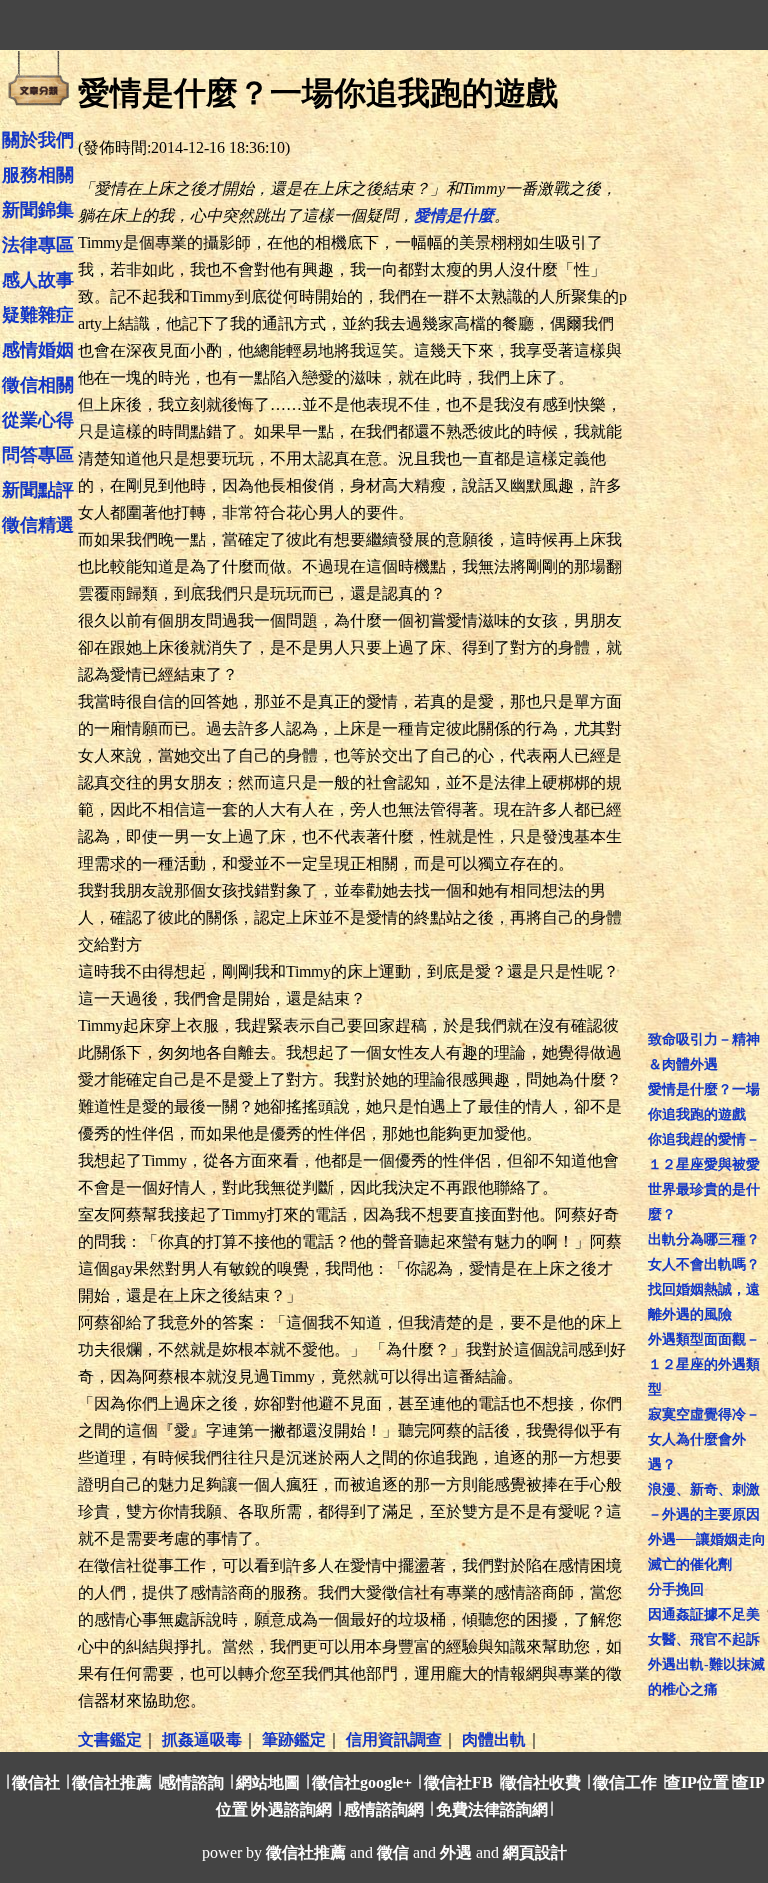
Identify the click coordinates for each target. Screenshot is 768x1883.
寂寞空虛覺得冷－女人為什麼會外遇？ (704, 1439)
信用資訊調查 (394, 1739)
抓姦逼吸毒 (202, 1739)
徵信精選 (38, 525)
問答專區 (38, 455)
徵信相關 (38, 385)
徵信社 (36, 1782)
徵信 (393, 1852)
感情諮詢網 (384, 1809)
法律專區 (38, 245)
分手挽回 (676, 1589)
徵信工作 (625, 1782)
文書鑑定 (110, 1739)
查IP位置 (697, 1782)
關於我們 (38, 140)
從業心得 (38, 420)
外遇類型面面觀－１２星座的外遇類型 (704, 1364)
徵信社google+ (362, 1782)
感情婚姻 (38, 350)
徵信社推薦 (112, 1782)
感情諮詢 (192, 1782)
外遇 (456, 1852)
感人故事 (38, 280)
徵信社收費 (541, 1782)
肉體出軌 (494, 1739)
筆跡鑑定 (294, 1739)
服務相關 (38, 175)
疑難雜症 (38, 315)
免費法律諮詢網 (492, 1809)
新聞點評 (38, 490)
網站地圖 (268, 1782)
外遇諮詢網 (292, 1809)
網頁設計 (535, 1852)
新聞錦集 (38, 210)
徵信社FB (458, 1782)
